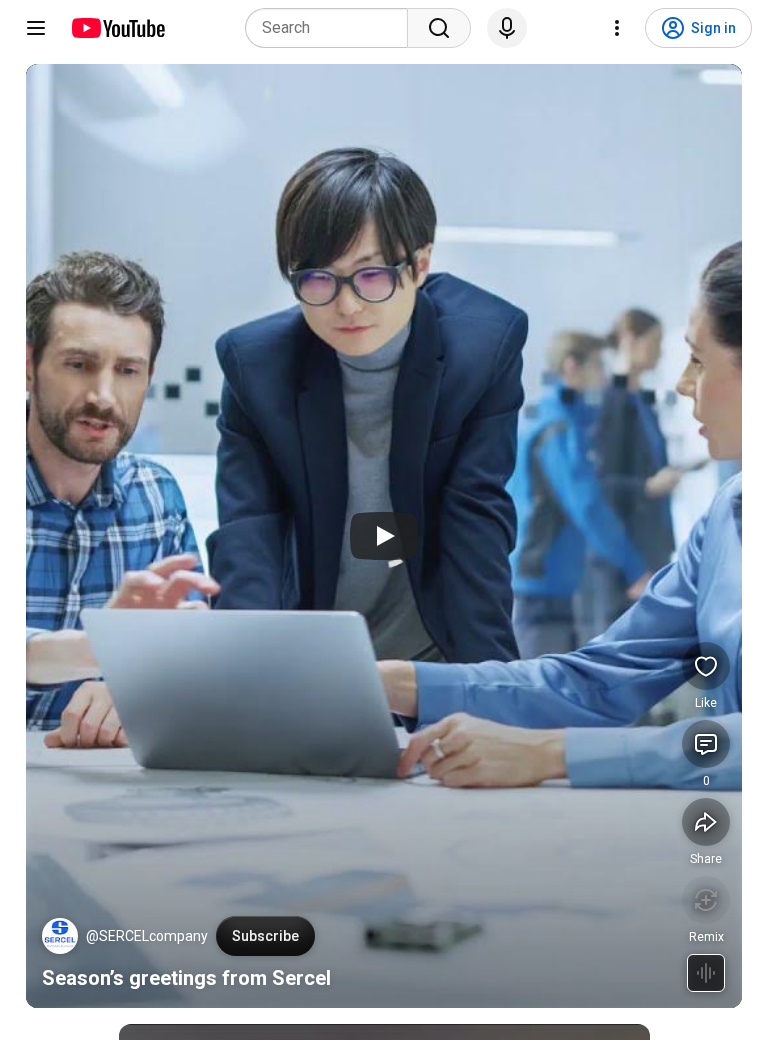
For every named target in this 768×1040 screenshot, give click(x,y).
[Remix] (706, 900)
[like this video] (706, 666)
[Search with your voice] (507, 28)
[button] (60, 936)
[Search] (439, 28)
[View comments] (706, 744)
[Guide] (36, 28)
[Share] (706, 822)
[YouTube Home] (117, 28)
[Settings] (617, 28)
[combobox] (332, 28)
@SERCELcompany (147, 936)
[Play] (384, 536)
